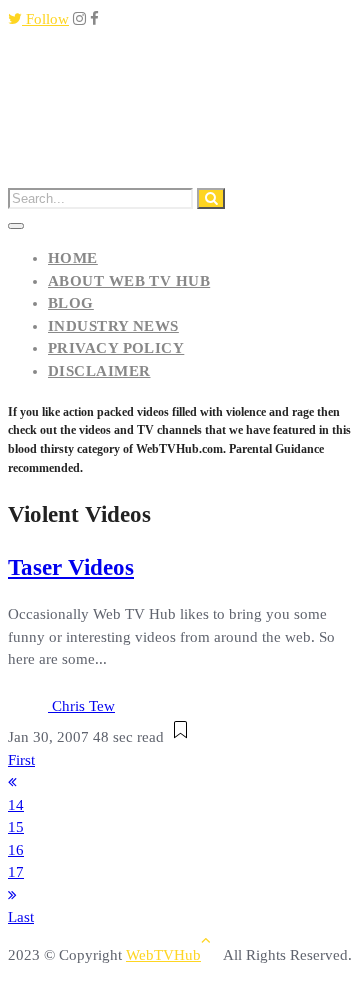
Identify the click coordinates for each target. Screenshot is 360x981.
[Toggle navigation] (16, 226)
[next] (12, 895)
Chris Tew (83, 706)
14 (16, 805)
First (21, 760)
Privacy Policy (116, 348)
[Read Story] (180, 737)
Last (21, 917)
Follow (45, 19)
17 (16, 872)
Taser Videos (71, 567)
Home (73, 258)
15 (16, 827)
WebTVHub (163, 955)
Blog (71, 303)
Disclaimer (99, 371)
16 (16, 850)
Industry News (113, 326)
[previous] (12, 782)
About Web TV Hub (129, 281)
